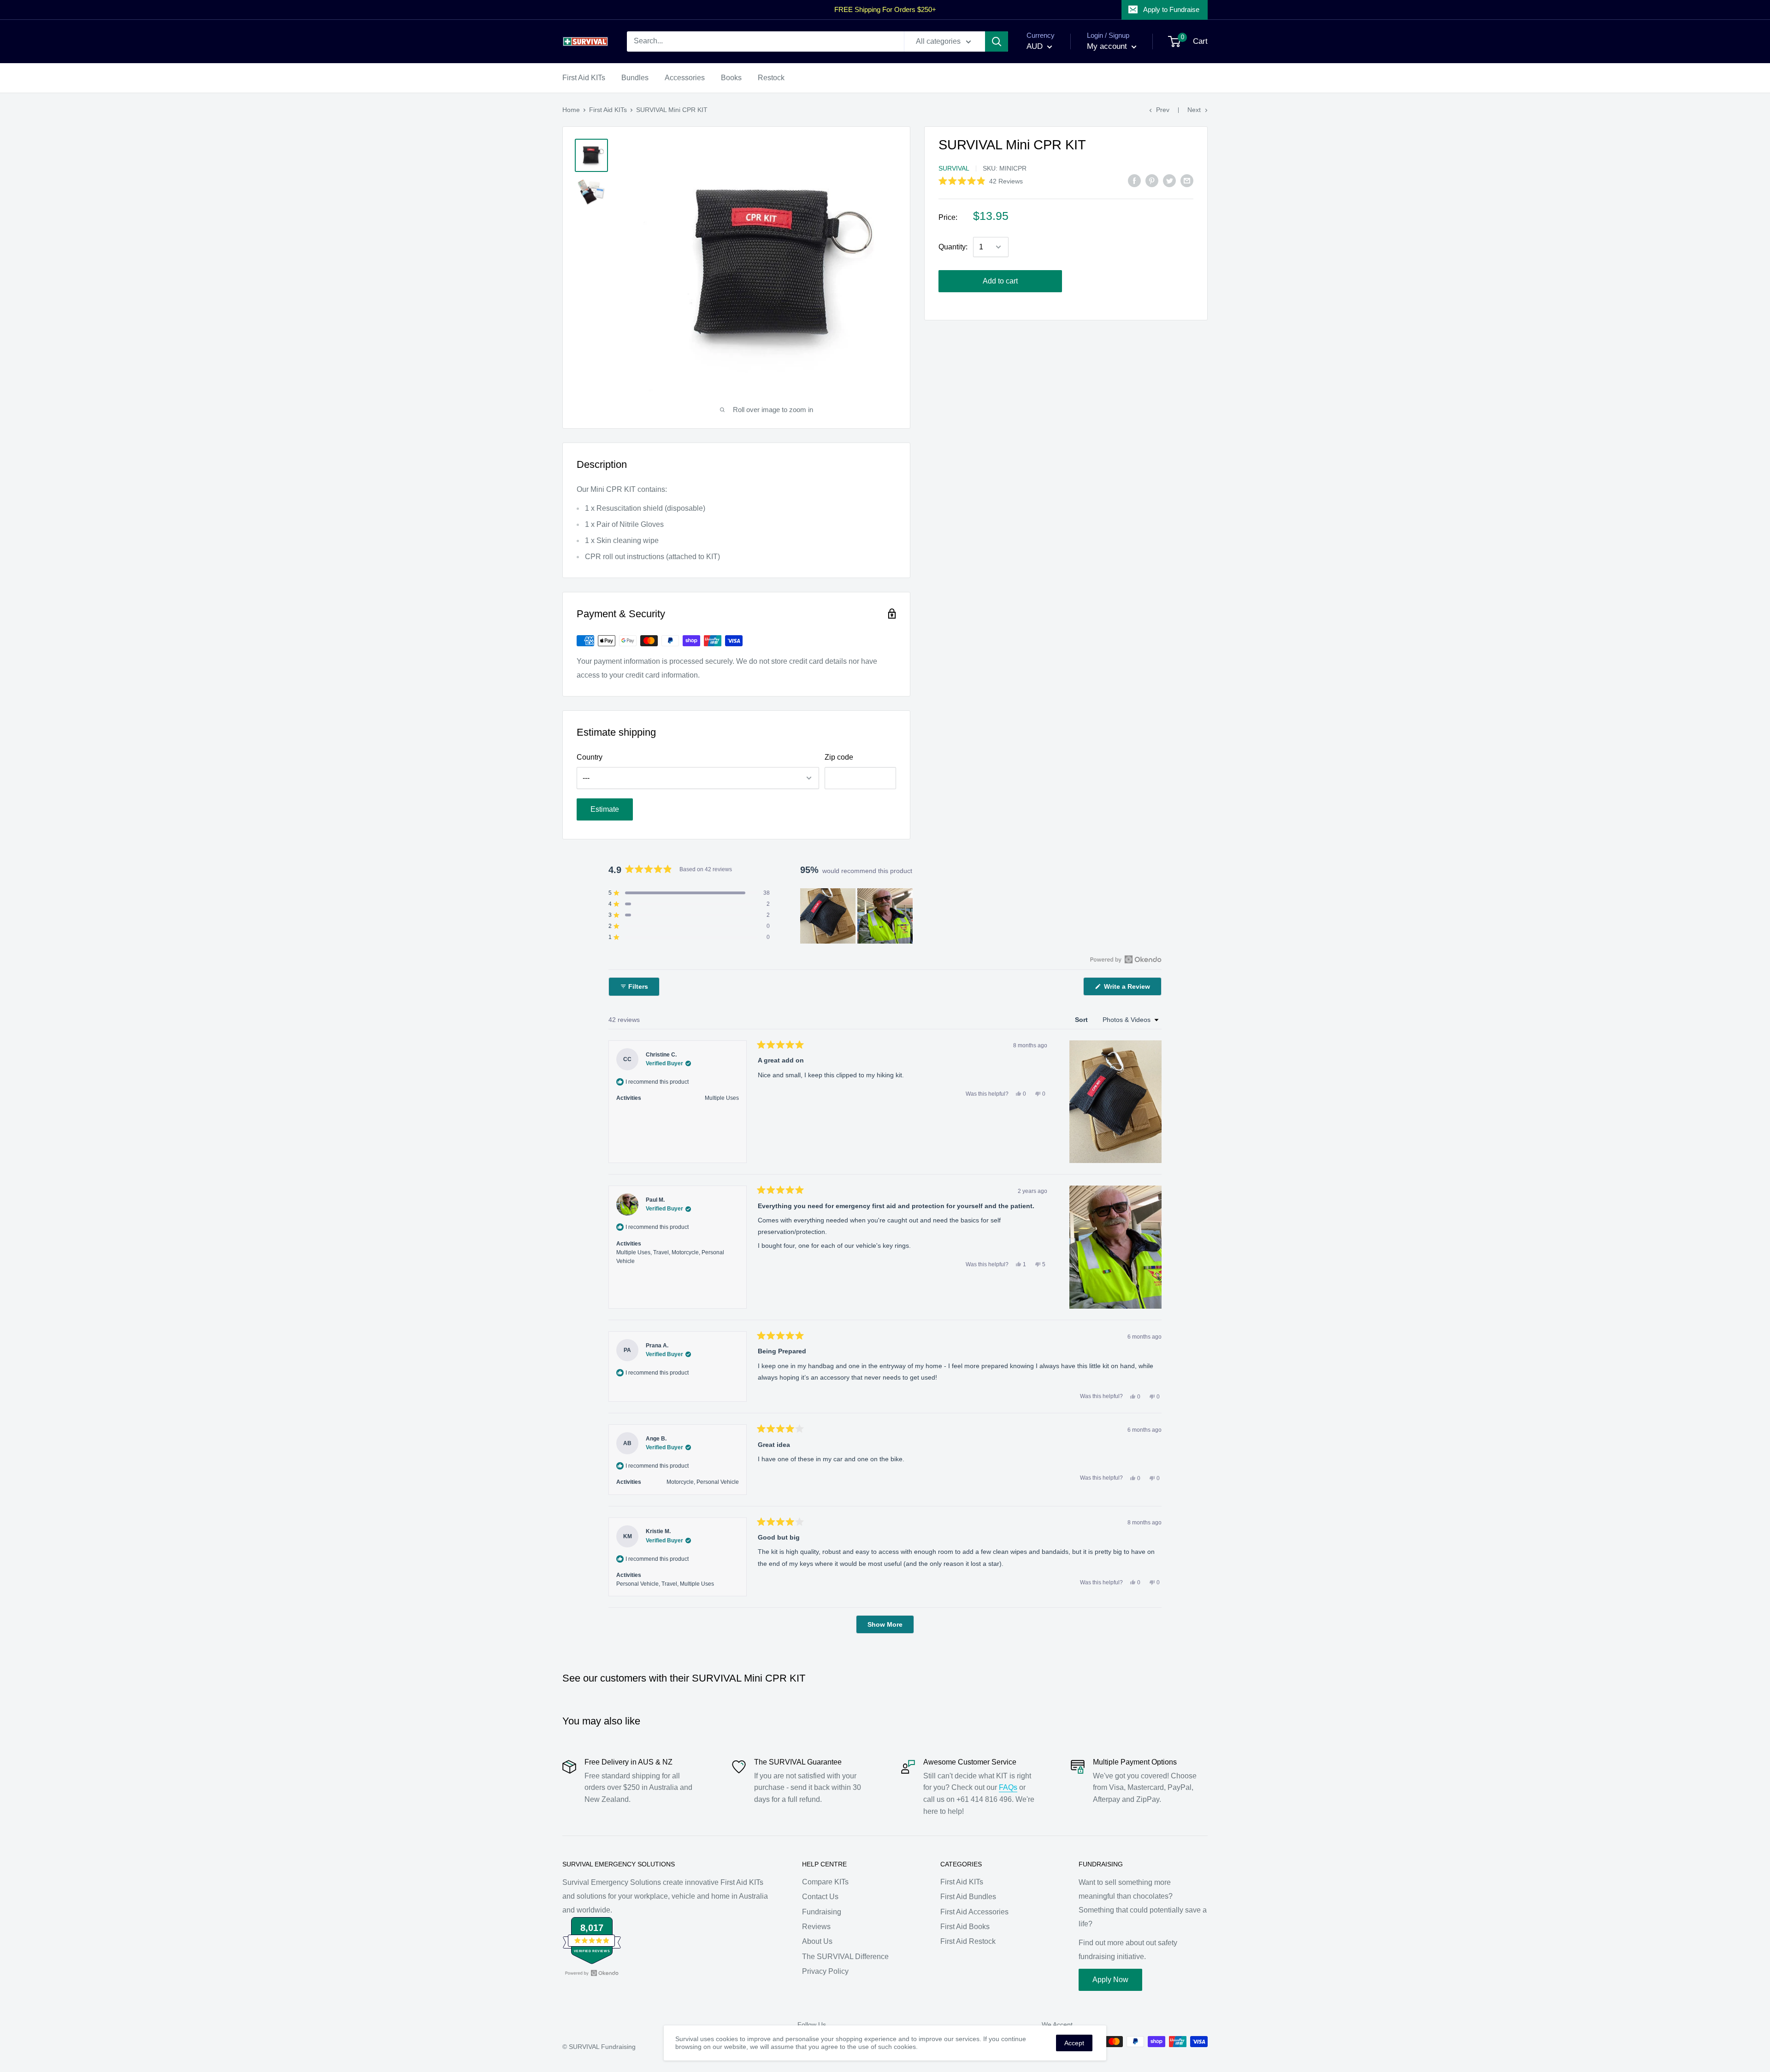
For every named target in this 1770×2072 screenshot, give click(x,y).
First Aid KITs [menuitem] (584, 78)
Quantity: (953, 247)
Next (1194, 110)
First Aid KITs (608, 110)
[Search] (997, 41)
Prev (1163, 110)
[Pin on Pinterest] (1152, 181)
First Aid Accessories (974, 1912)
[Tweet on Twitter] (1169, 181)
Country (590, 757)
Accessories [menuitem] (685, 78)
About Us (817, 1941)
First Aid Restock (968, 1941)
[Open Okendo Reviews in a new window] (1126, 959)
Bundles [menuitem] (635, 78)
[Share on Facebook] (1134, 181)
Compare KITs (825, 1882)
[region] (857, 916)
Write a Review (1132, 989)
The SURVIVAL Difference (845, 1957)
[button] (981, 181)
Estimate (605, 809)
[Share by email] (1187, 181)
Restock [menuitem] (771, 78)
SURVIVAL (954, 168)
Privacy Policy (825, 1971)
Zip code (839, 757)
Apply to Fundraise (1171, 9)
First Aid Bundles (968, 1897)
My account (1108, 46)
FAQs (1008, 1787)
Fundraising (822, 1912)
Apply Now (1110, 1980)
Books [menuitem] (731, 78)
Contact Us (820, 1897)
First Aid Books (965, 1927)
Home (571, 110)
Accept (1074, 2043)
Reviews (816, 1927)
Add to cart (1000, 281)
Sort (1082, 1020)
